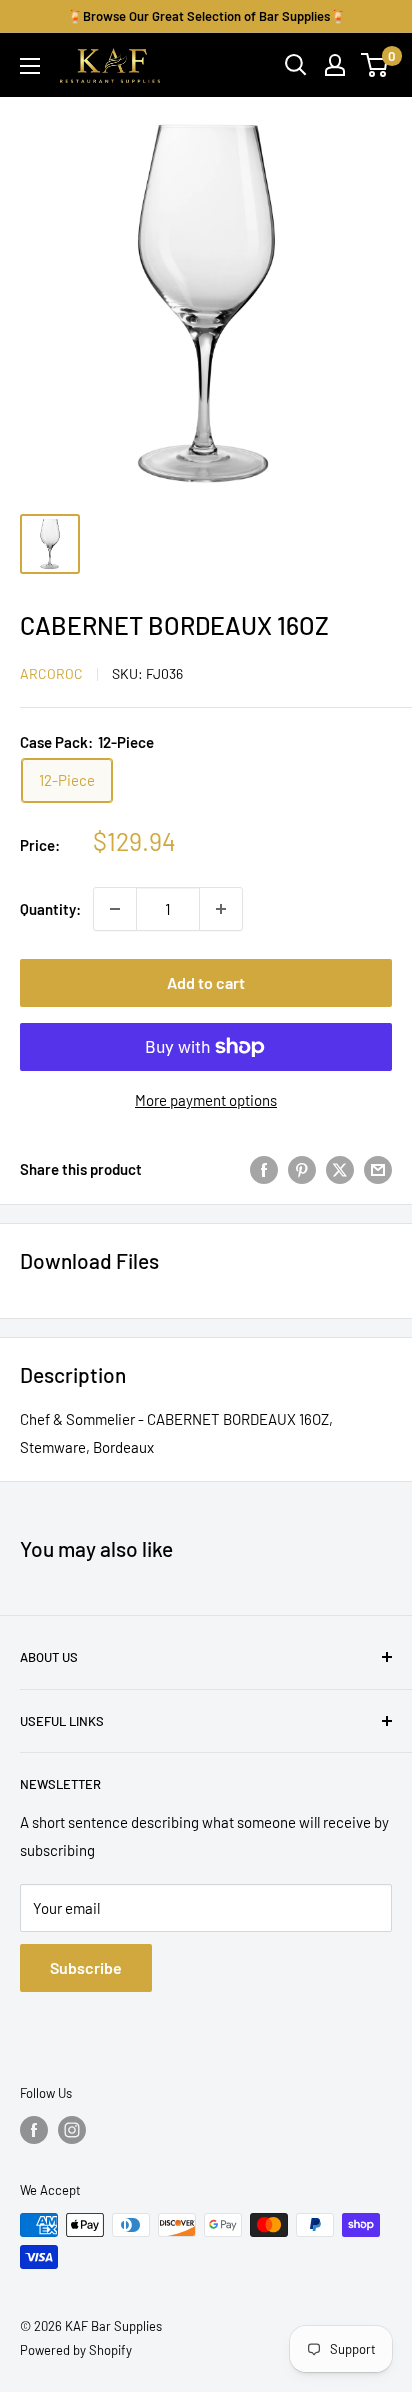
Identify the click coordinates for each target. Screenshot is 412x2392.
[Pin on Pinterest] (302, 1169)
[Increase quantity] (221, 909)
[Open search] (296, 65)
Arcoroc (51, 673)
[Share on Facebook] (264, 1169)
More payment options (206, 1100)
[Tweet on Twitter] (340, 1169)
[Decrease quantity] (115, 909)
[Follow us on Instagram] (72, 2130)
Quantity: (50, 909)
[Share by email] (378, 1169)
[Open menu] (30, 66)
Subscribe (86, 1967)
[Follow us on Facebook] (34, 2130)
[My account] (335, 65)
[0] (375, 65)
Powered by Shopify (76, 2350)
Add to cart (206, 982)
